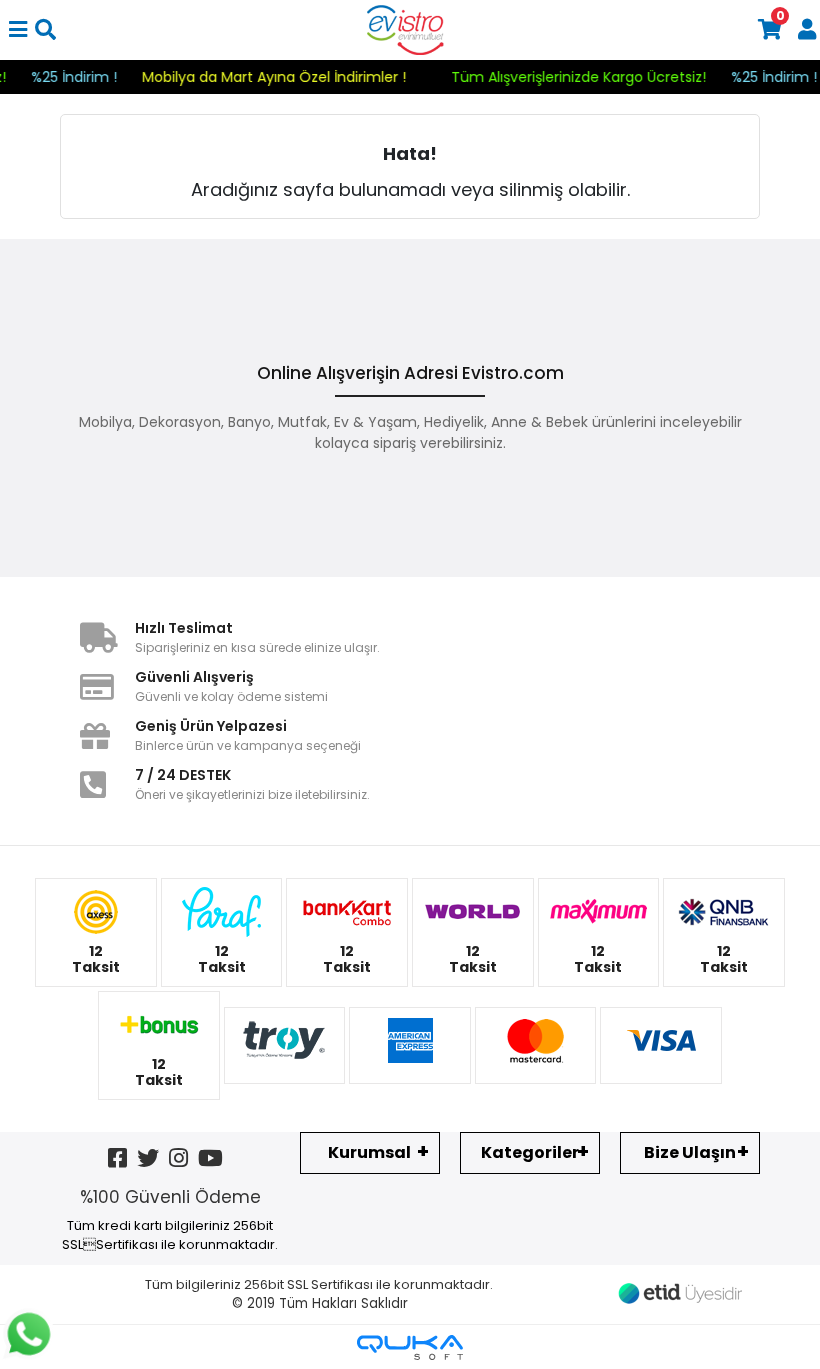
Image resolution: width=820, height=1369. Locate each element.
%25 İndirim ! (90, 77)
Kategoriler (530, 1152)
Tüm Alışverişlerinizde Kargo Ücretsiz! (594, 77)
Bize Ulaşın (690, 1152)
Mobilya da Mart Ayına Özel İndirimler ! (290, 77)
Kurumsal (369, 1152)
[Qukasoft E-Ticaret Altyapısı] (410, 1347)
